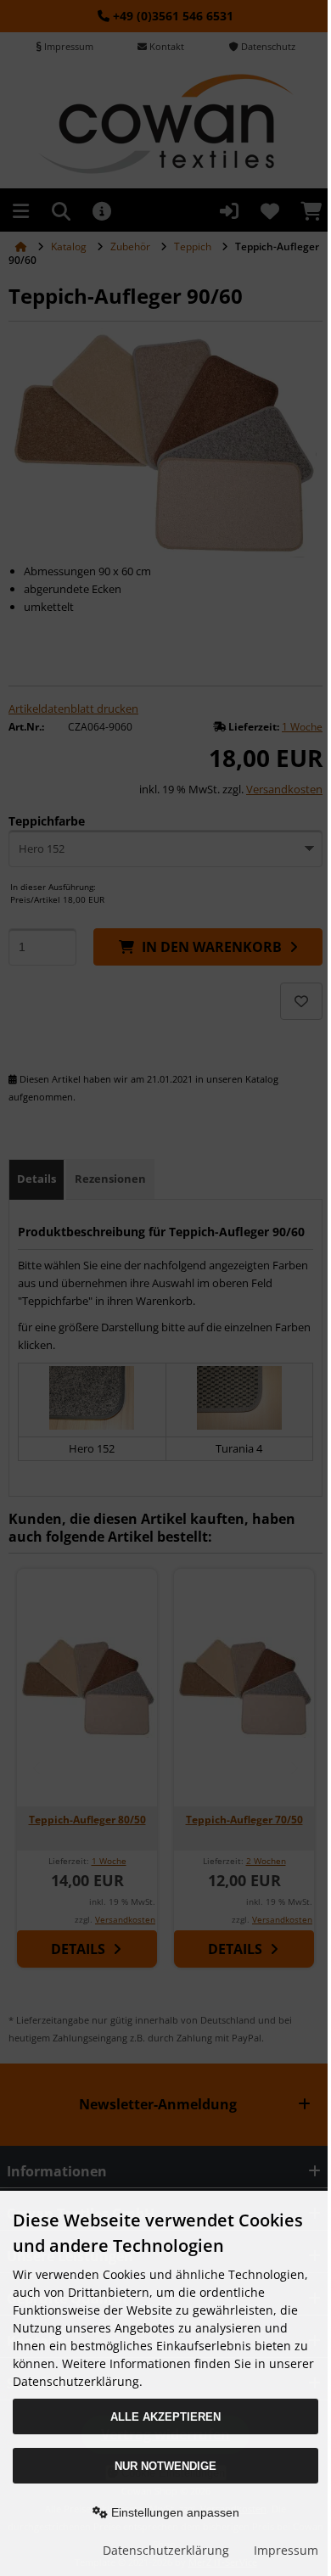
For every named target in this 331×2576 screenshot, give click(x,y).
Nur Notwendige (165, 2466)
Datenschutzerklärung (166, 2550)
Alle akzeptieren (165, 2417)
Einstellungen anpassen (174, 2512)
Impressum (286, 2550)
